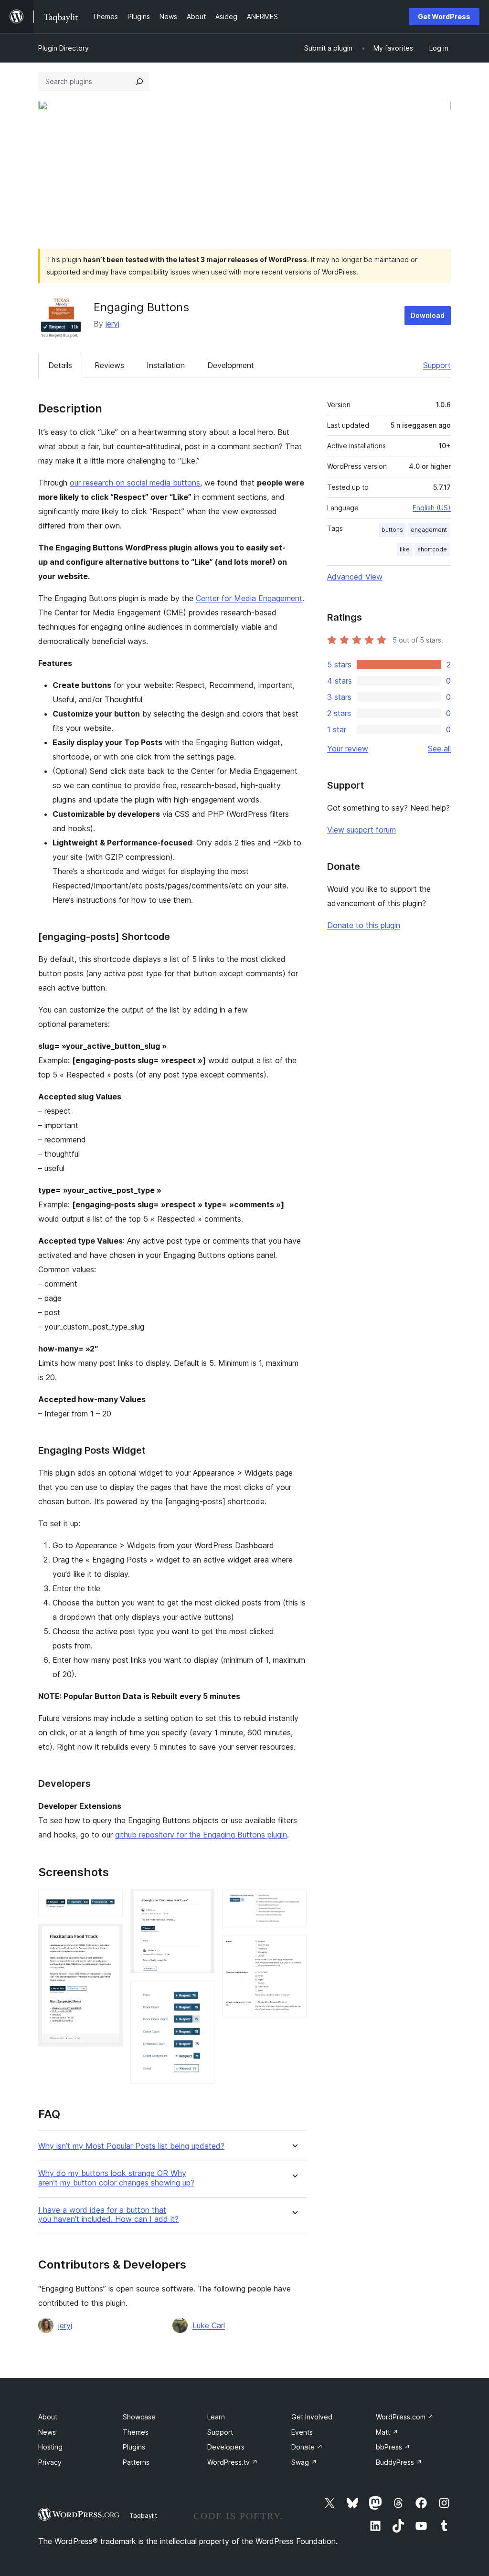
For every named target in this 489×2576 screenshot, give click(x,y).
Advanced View (355, 577)
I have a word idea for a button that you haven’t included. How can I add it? (108, 2215)
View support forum (361, 830)
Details (60, 365)
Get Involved (312, 2417)
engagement (429, 530)
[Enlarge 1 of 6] (110, 1902)
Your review (348, 749)
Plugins (134, 2447)
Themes (136, 2432)
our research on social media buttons (135, 483)
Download (428, 315)
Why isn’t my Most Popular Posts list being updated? (131, 2146)
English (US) (432, 508)
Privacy (50, 2462)
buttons (392, 530)
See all (439, 749)
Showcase (139, 2417)
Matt (387, 2432)
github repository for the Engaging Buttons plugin (201, 1835)
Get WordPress (444, 16)
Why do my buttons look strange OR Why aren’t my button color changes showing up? (116, 2178)
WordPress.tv (233, 2462)
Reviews (109, 365)
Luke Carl (209, 2325)
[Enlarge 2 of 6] (110, 1937)
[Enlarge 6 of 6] (294, 1948)
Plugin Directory (64, 48)
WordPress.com (405, 2417)
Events (302, 2432)
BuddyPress (399, 2462)
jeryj (112, 324)
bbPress (393, 2447)
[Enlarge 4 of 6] (202, 1994)
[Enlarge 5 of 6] (294, 1902)
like (405, 549)
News (47, 2432)
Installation (166, 365)
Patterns (136, 2462)
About (48, 2417)
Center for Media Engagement (249, 598)
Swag (304, 2462)
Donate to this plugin (364, 925)
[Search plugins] (139, 82)
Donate (307, 2447)
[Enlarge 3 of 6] (202, 1902)
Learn (216, 2417)
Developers (226, 2447)
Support (437, 365)
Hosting (50, 2447)
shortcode (432, 549)
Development (231, 365)
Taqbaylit (143, 2515)
